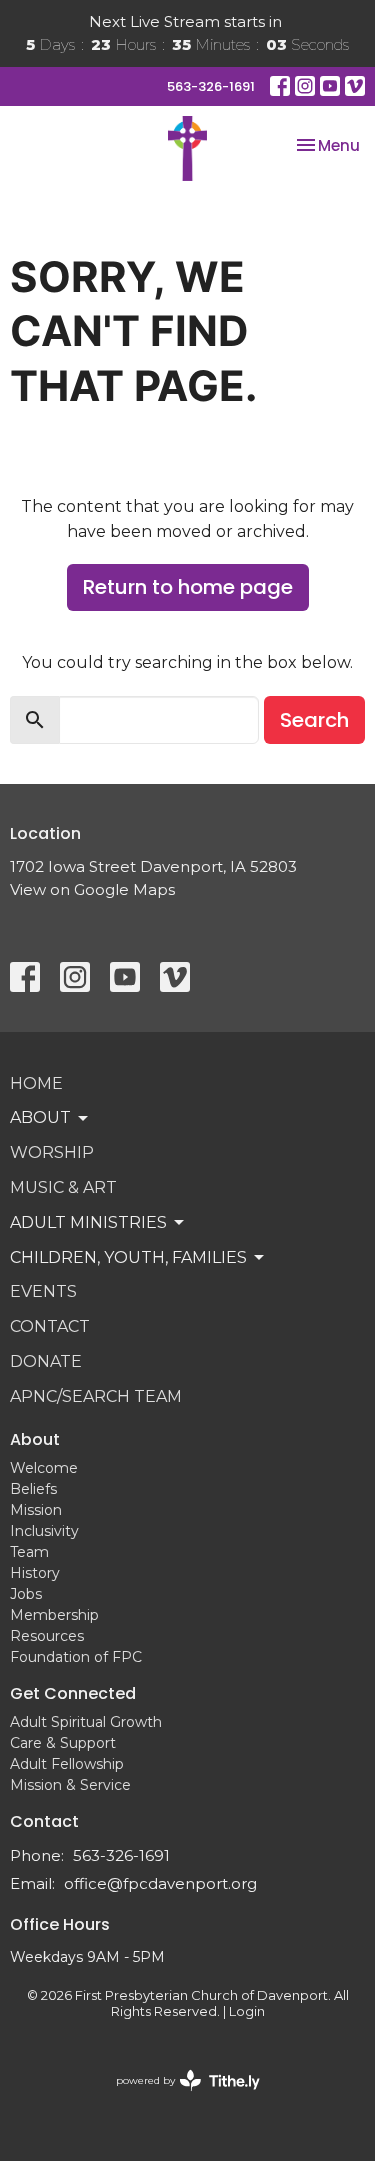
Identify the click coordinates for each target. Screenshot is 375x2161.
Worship (52, 1152)
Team (29, 1552)
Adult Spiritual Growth (86, 1722)
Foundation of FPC (76, 1657)
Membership (54, 1615)
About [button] (40, 1117)
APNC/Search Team (96, 1396)
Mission (36, 1510)
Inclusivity (44, 1531)
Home (36, 1083)
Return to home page (188, 587)
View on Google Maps (92, 889)
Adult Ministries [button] (88, 1222)
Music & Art (63, 1187)
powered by (178, 2097)
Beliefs (33, 1489)
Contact (50, 1326)
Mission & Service (70, 1785)
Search (314, 720)
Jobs (26, 1594)
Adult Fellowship (67, 1764)
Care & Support (63, 1743)
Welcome (44, 1468)
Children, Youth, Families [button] (128, 1257)
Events (43, 1291)
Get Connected (73, 1693)
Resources (47, 1636)
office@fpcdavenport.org (160, 1883)
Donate (46, 1361)
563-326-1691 (211, 86)
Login (247, 2011)
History (35, 1573)
